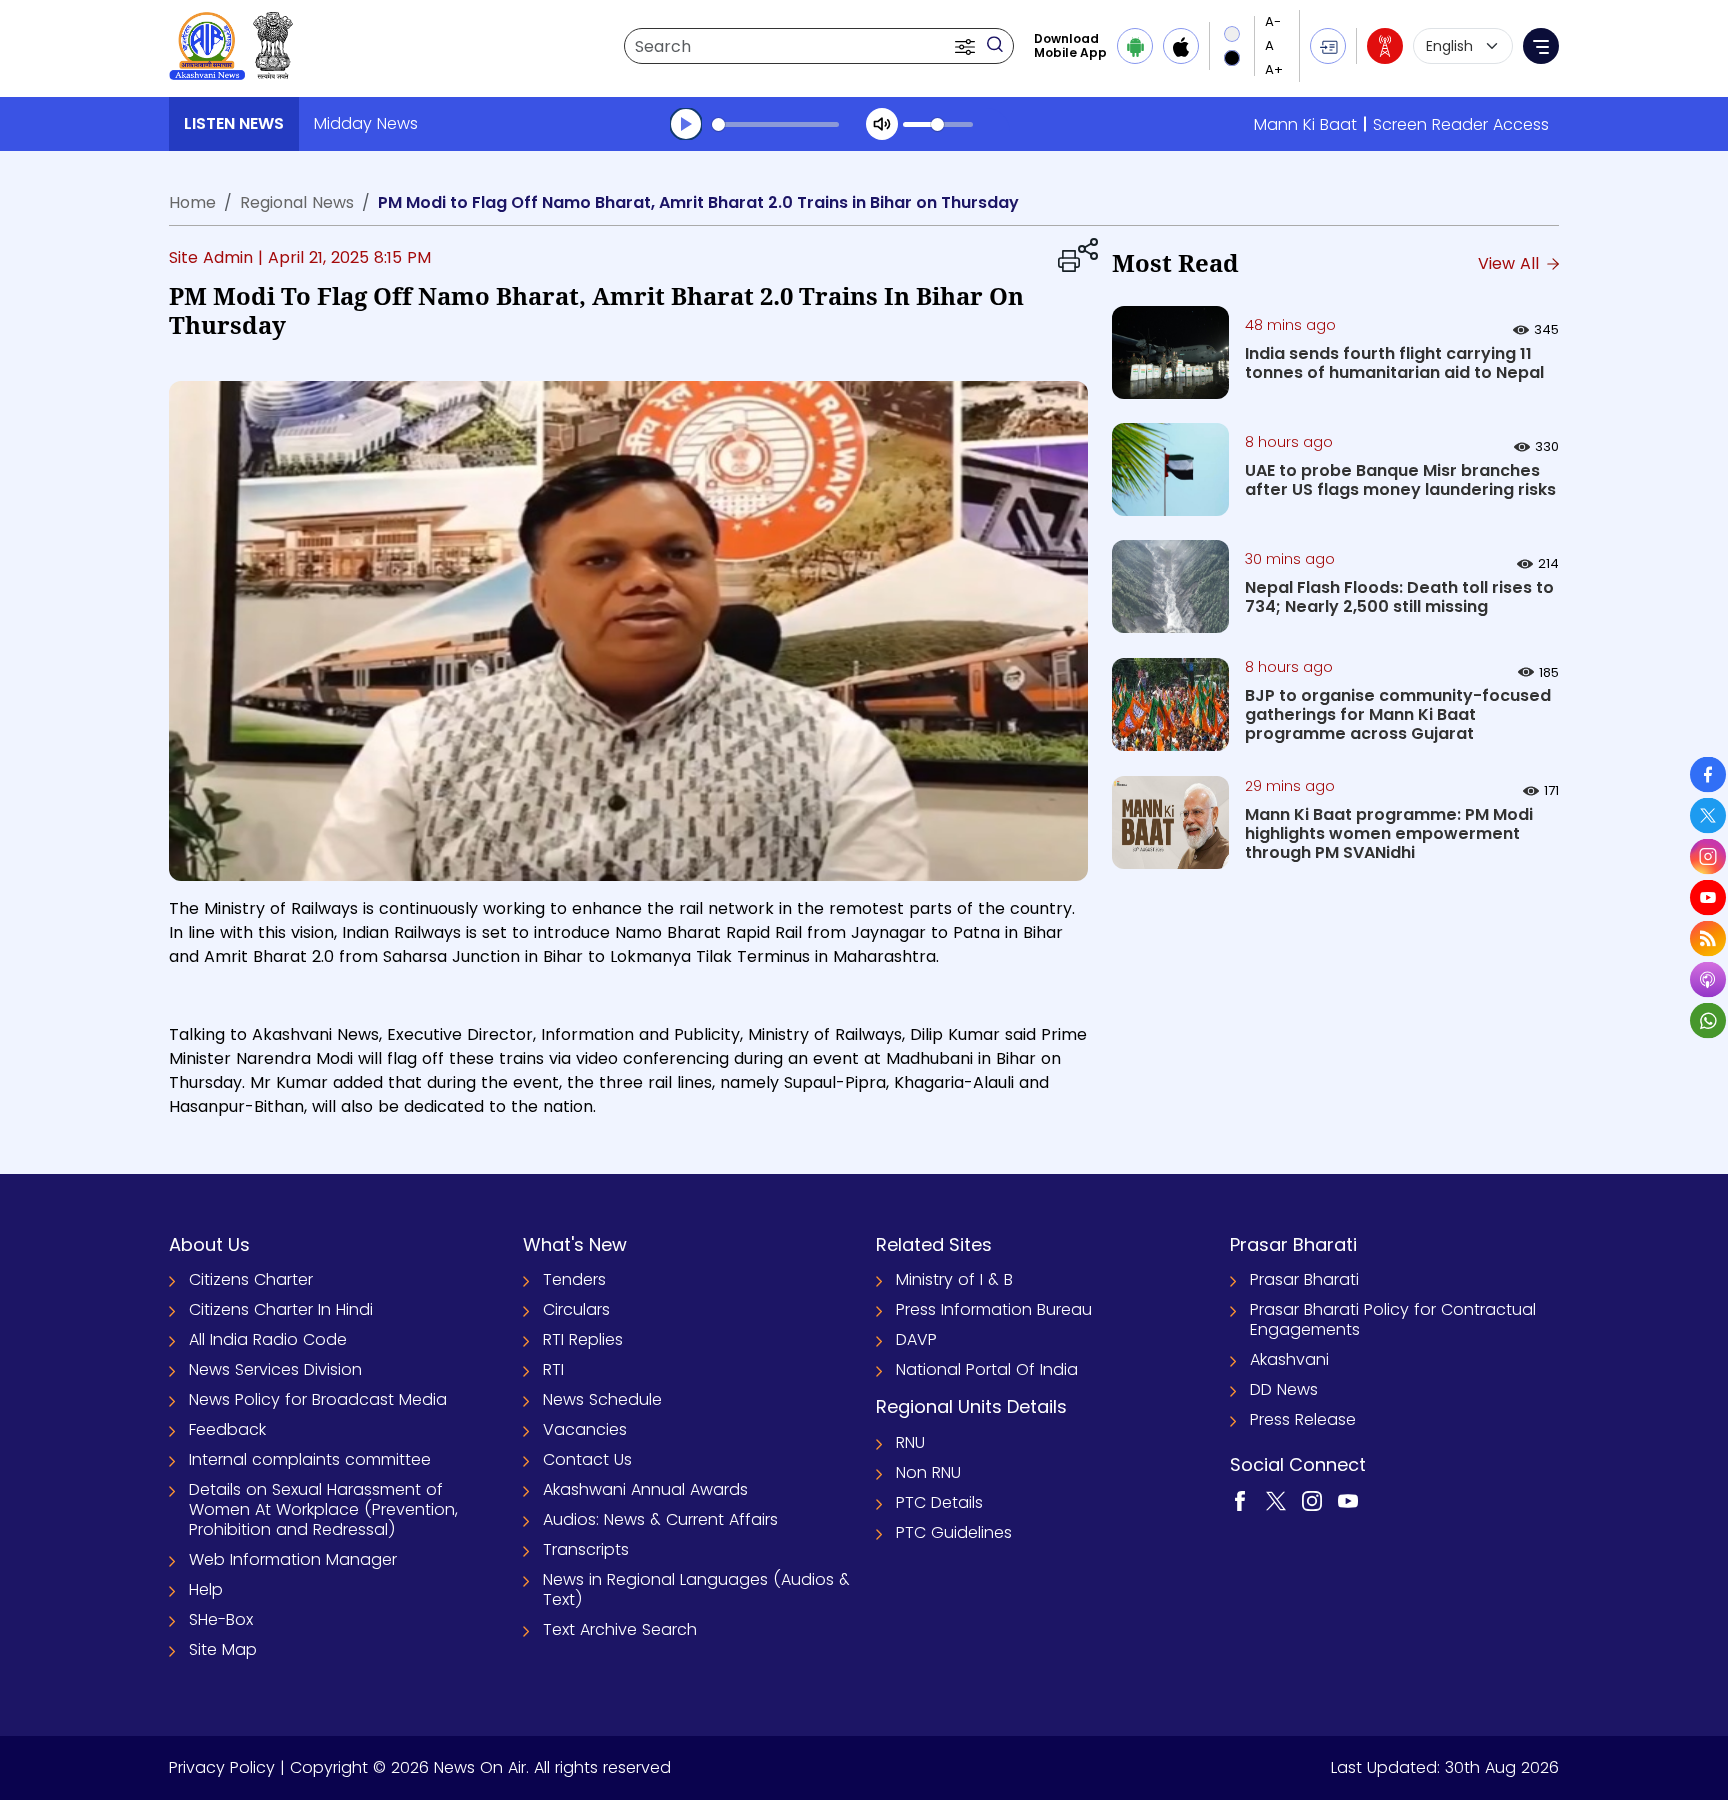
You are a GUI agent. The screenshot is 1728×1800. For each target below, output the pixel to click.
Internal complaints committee (310, 1459)
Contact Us (587, 1459)
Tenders (574, 1279)
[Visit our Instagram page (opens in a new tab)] (1312, 1500)
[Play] (686, 124)
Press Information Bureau (994, 1309)
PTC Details (939, 1502)
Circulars (576, 1309)
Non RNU (928, 1472)
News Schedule (602, 1399)
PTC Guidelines (954, 1532)
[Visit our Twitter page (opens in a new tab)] (1276, 1500)
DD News (1284, 1389)
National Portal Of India (987, 1369)
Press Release (1303, 1419)
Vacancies (585, 1429)
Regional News (297, 202)
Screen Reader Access (1461, 124)
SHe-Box (221, 1619)
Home (192, 202)
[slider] (775, 124)
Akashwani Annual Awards (645, 1489)
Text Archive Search (620, 1629)
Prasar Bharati (1304, 1279)
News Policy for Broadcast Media (318, 1399)
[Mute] (882, 124)
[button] (967, 46)
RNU (910, 1442)
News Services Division (275, 1369)
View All (1511, 263)
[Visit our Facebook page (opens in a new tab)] (1240, 1500)
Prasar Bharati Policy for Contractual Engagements (1393, 1319)
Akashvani (1289, 1359)
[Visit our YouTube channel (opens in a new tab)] (1348, 1500)
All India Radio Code (268, 1339)
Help (206, 1589)
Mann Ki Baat (1305, 124)
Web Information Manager (293, 1559)
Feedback (227, 1429)
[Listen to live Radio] (1385, 46)
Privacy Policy (222, 1767)
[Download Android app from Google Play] (1135, 46)
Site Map (223, 1649)
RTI (553, 1369)
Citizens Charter (251, 1279)
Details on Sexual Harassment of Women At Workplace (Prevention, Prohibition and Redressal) (323, 1509)
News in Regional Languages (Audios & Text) (696, 1589)
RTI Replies (583, 1339)
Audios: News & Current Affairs (660, 1519)
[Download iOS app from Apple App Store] (1181, 46)
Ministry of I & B (954, 1279)
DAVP (916, 1339)
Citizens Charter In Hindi (281, 1309)
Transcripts (586, 1549)
